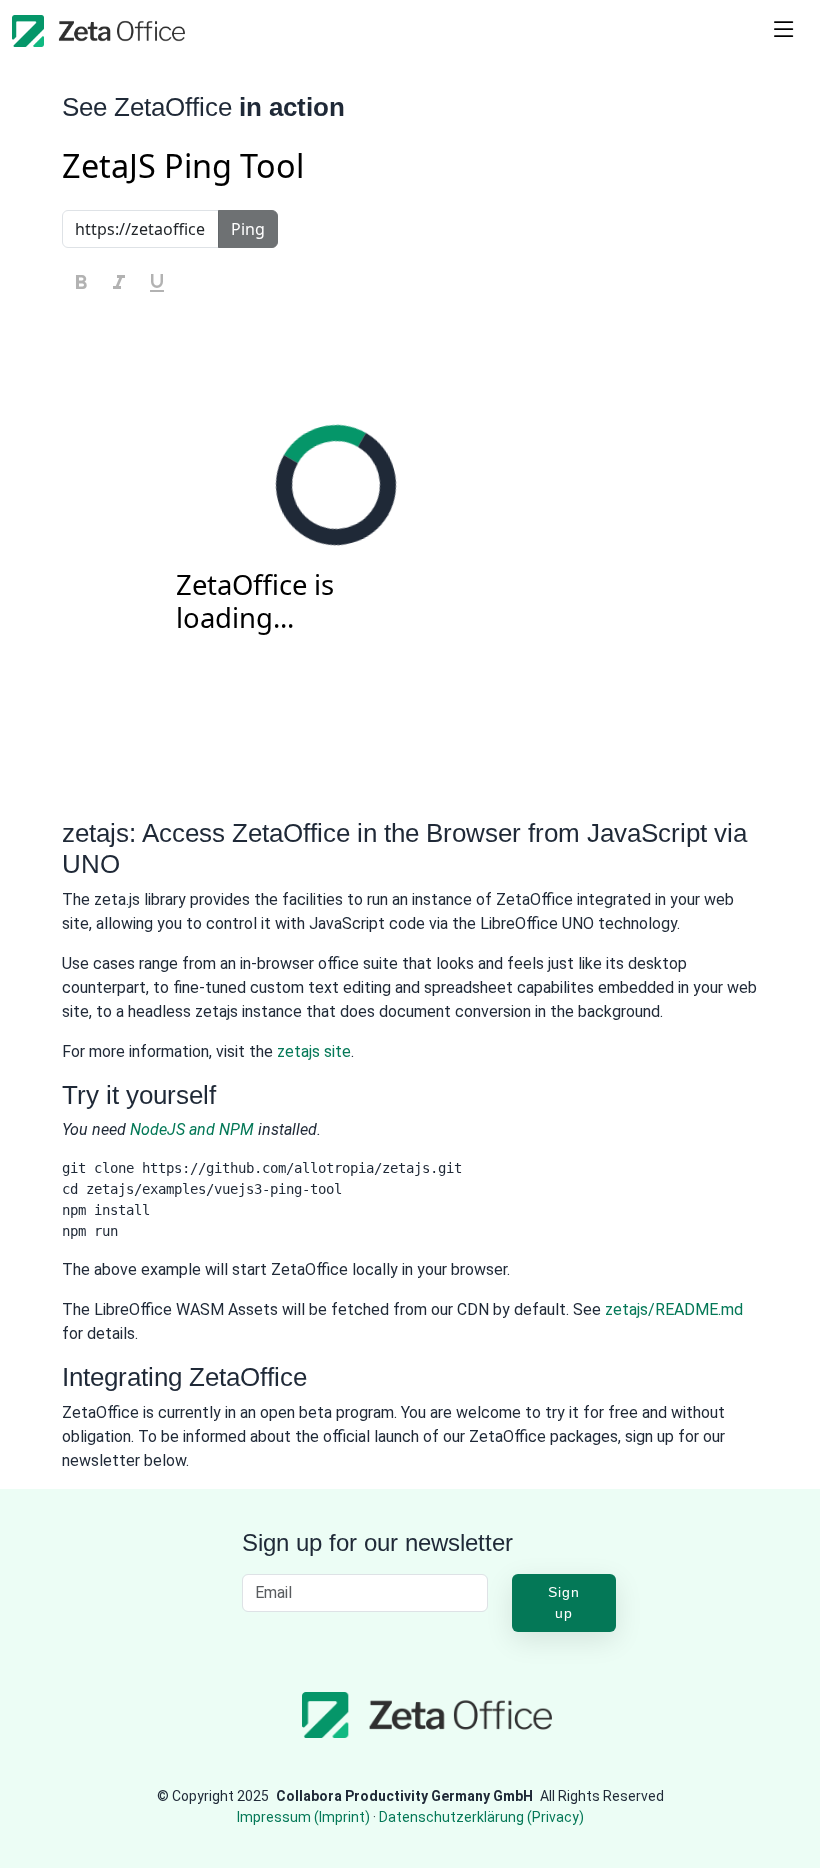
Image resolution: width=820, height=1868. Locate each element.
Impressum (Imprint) (303, 1817)
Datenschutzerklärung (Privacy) (481, 1817)
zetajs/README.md (674, 1309)
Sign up (564, 1602)
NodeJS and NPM (192, 1129)
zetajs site (314, 1051)
